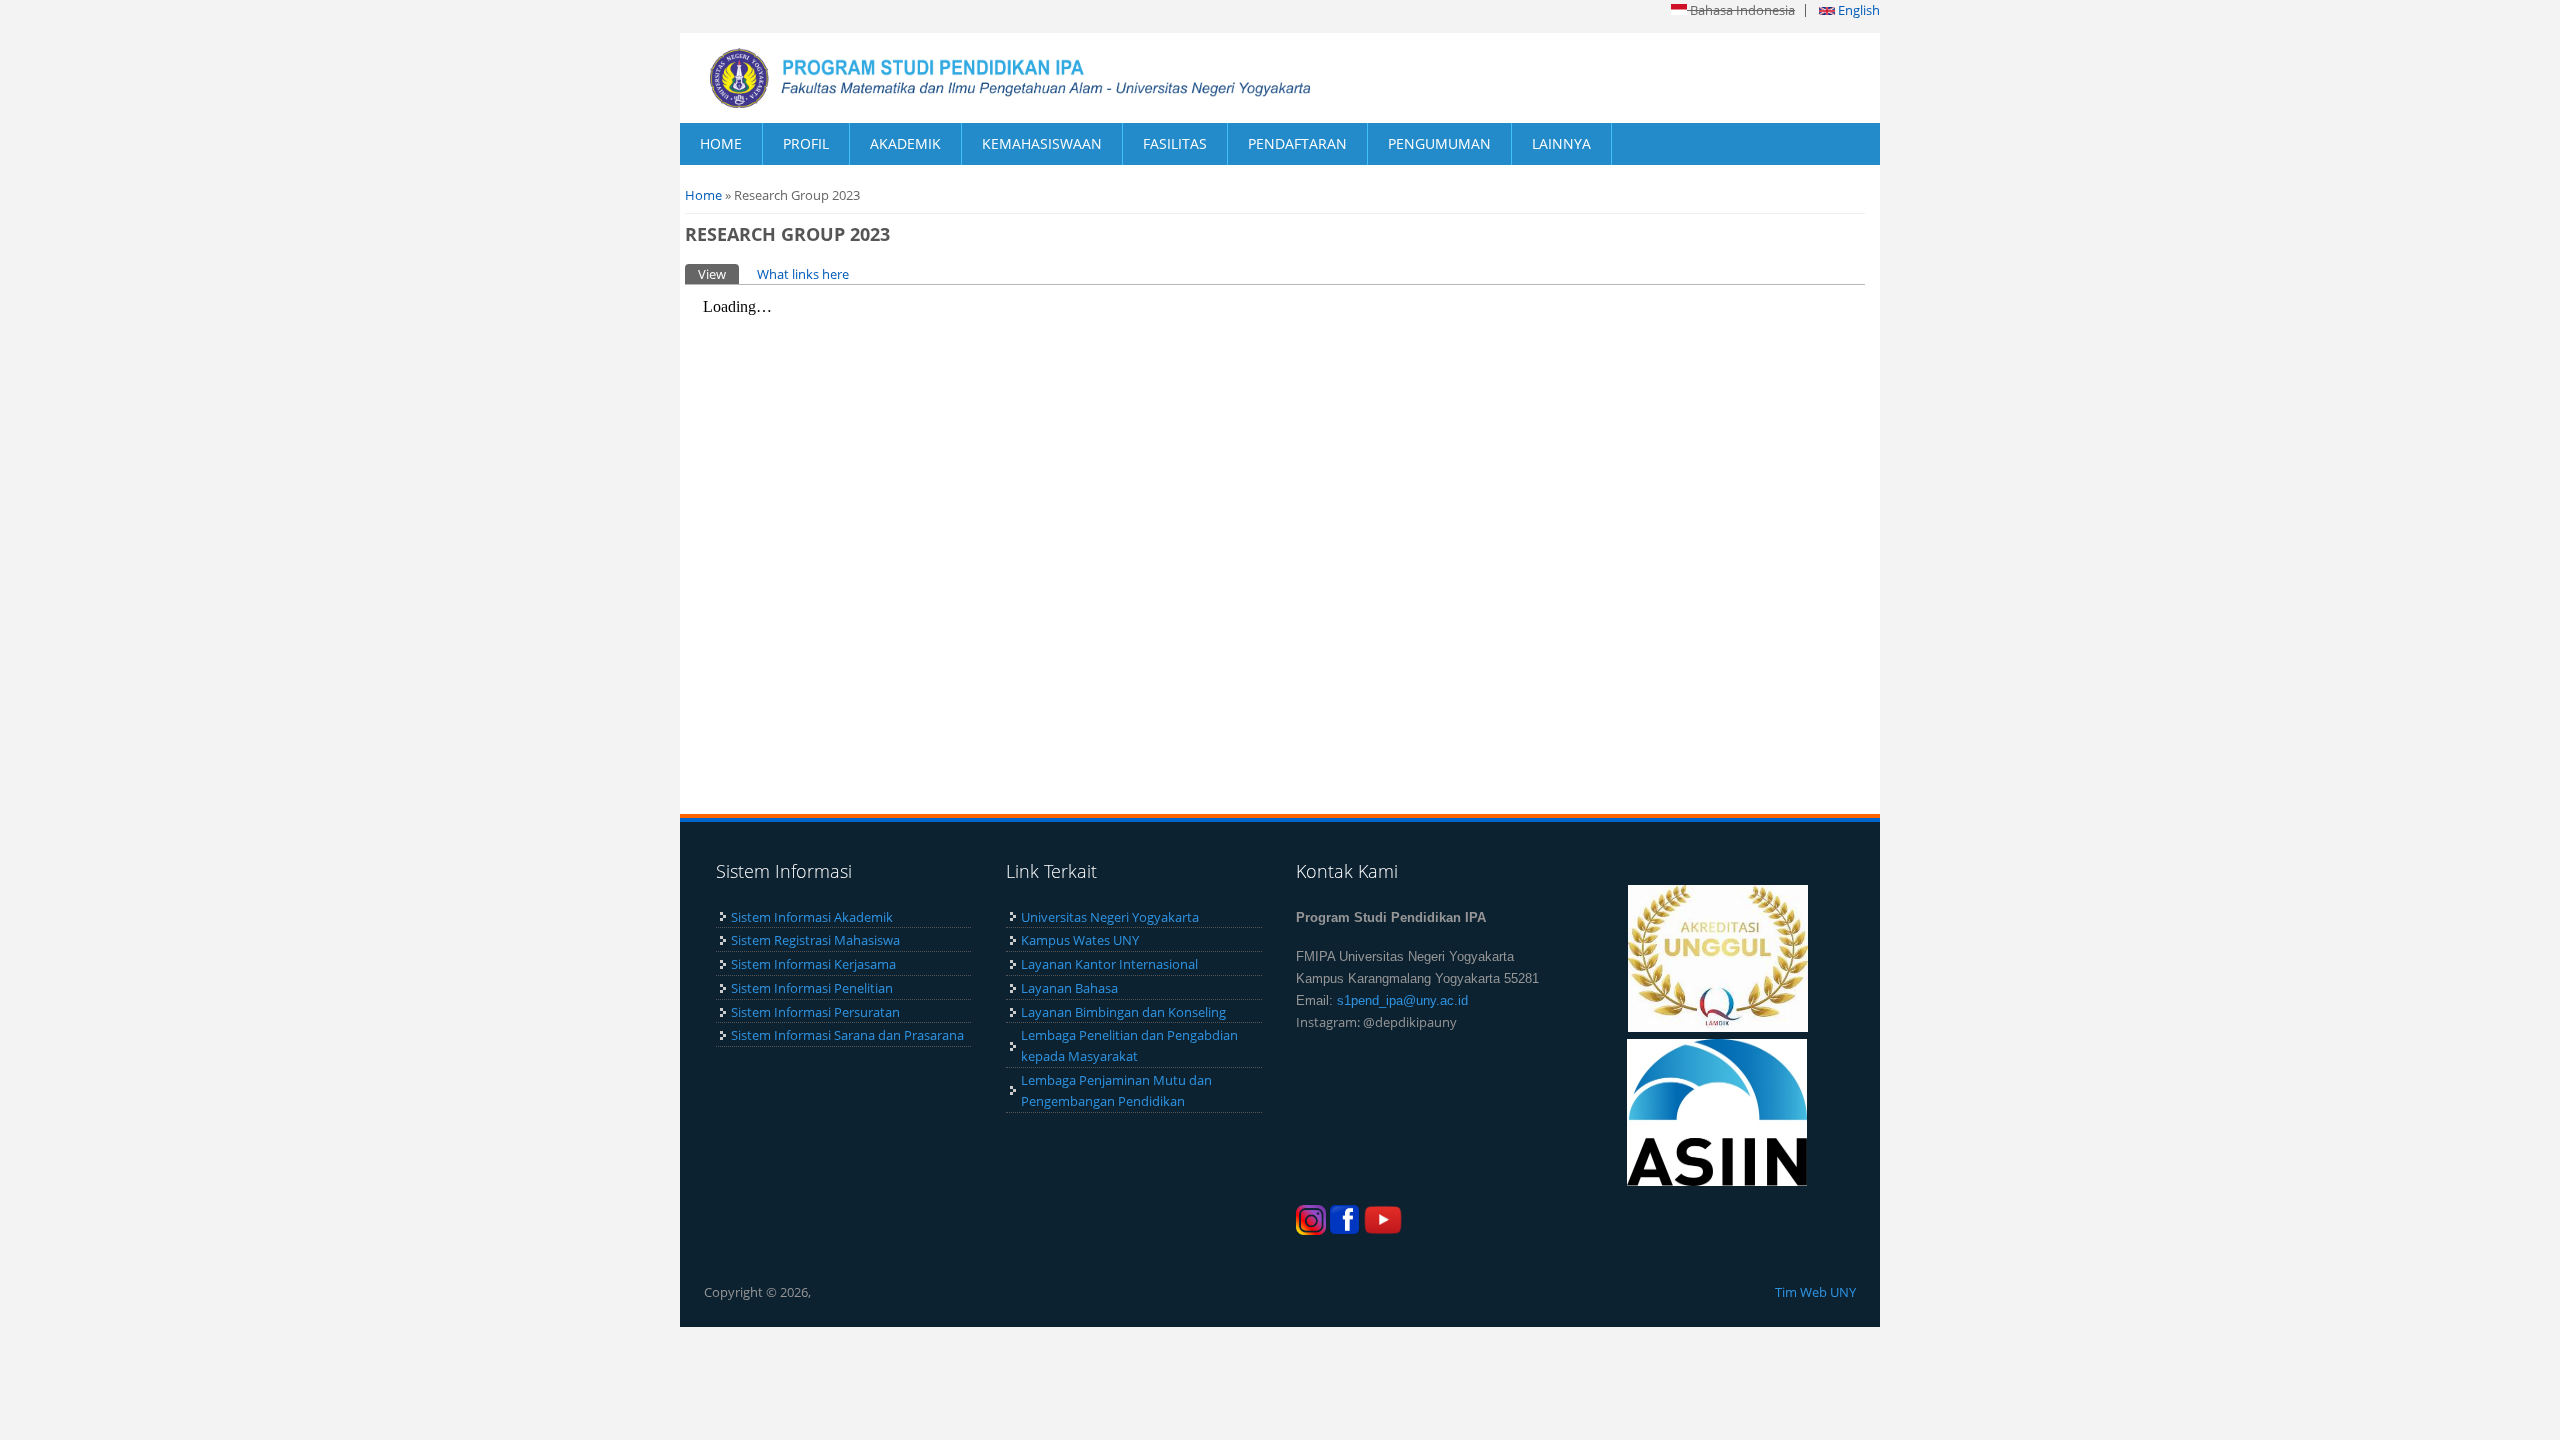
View (718, 274)
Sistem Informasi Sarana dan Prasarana (847, 1035)
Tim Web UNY (1815, 1292)
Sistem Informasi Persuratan (815, 1012)
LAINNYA (1561, 143)
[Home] (980, 78)
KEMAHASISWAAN (1042, 143)
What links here (803, 274)
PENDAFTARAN (1297, 143)
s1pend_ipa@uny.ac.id (1402, 1000)
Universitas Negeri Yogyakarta (1110, 917)
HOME (721, 143)
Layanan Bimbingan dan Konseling (1123, 1012)
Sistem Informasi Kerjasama (813, 964)
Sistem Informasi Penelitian (812, 988)
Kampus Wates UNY (1080, 940)
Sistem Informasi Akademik (812, 917)
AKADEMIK (905, 143)
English (1857, 10)
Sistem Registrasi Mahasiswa (815, 940)
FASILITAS (1175, 143)
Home (703, 195)
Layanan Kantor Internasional (1109, 964)
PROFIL (806, 143)
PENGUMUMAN (1439, 143)
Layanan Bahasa (1069, 988)
